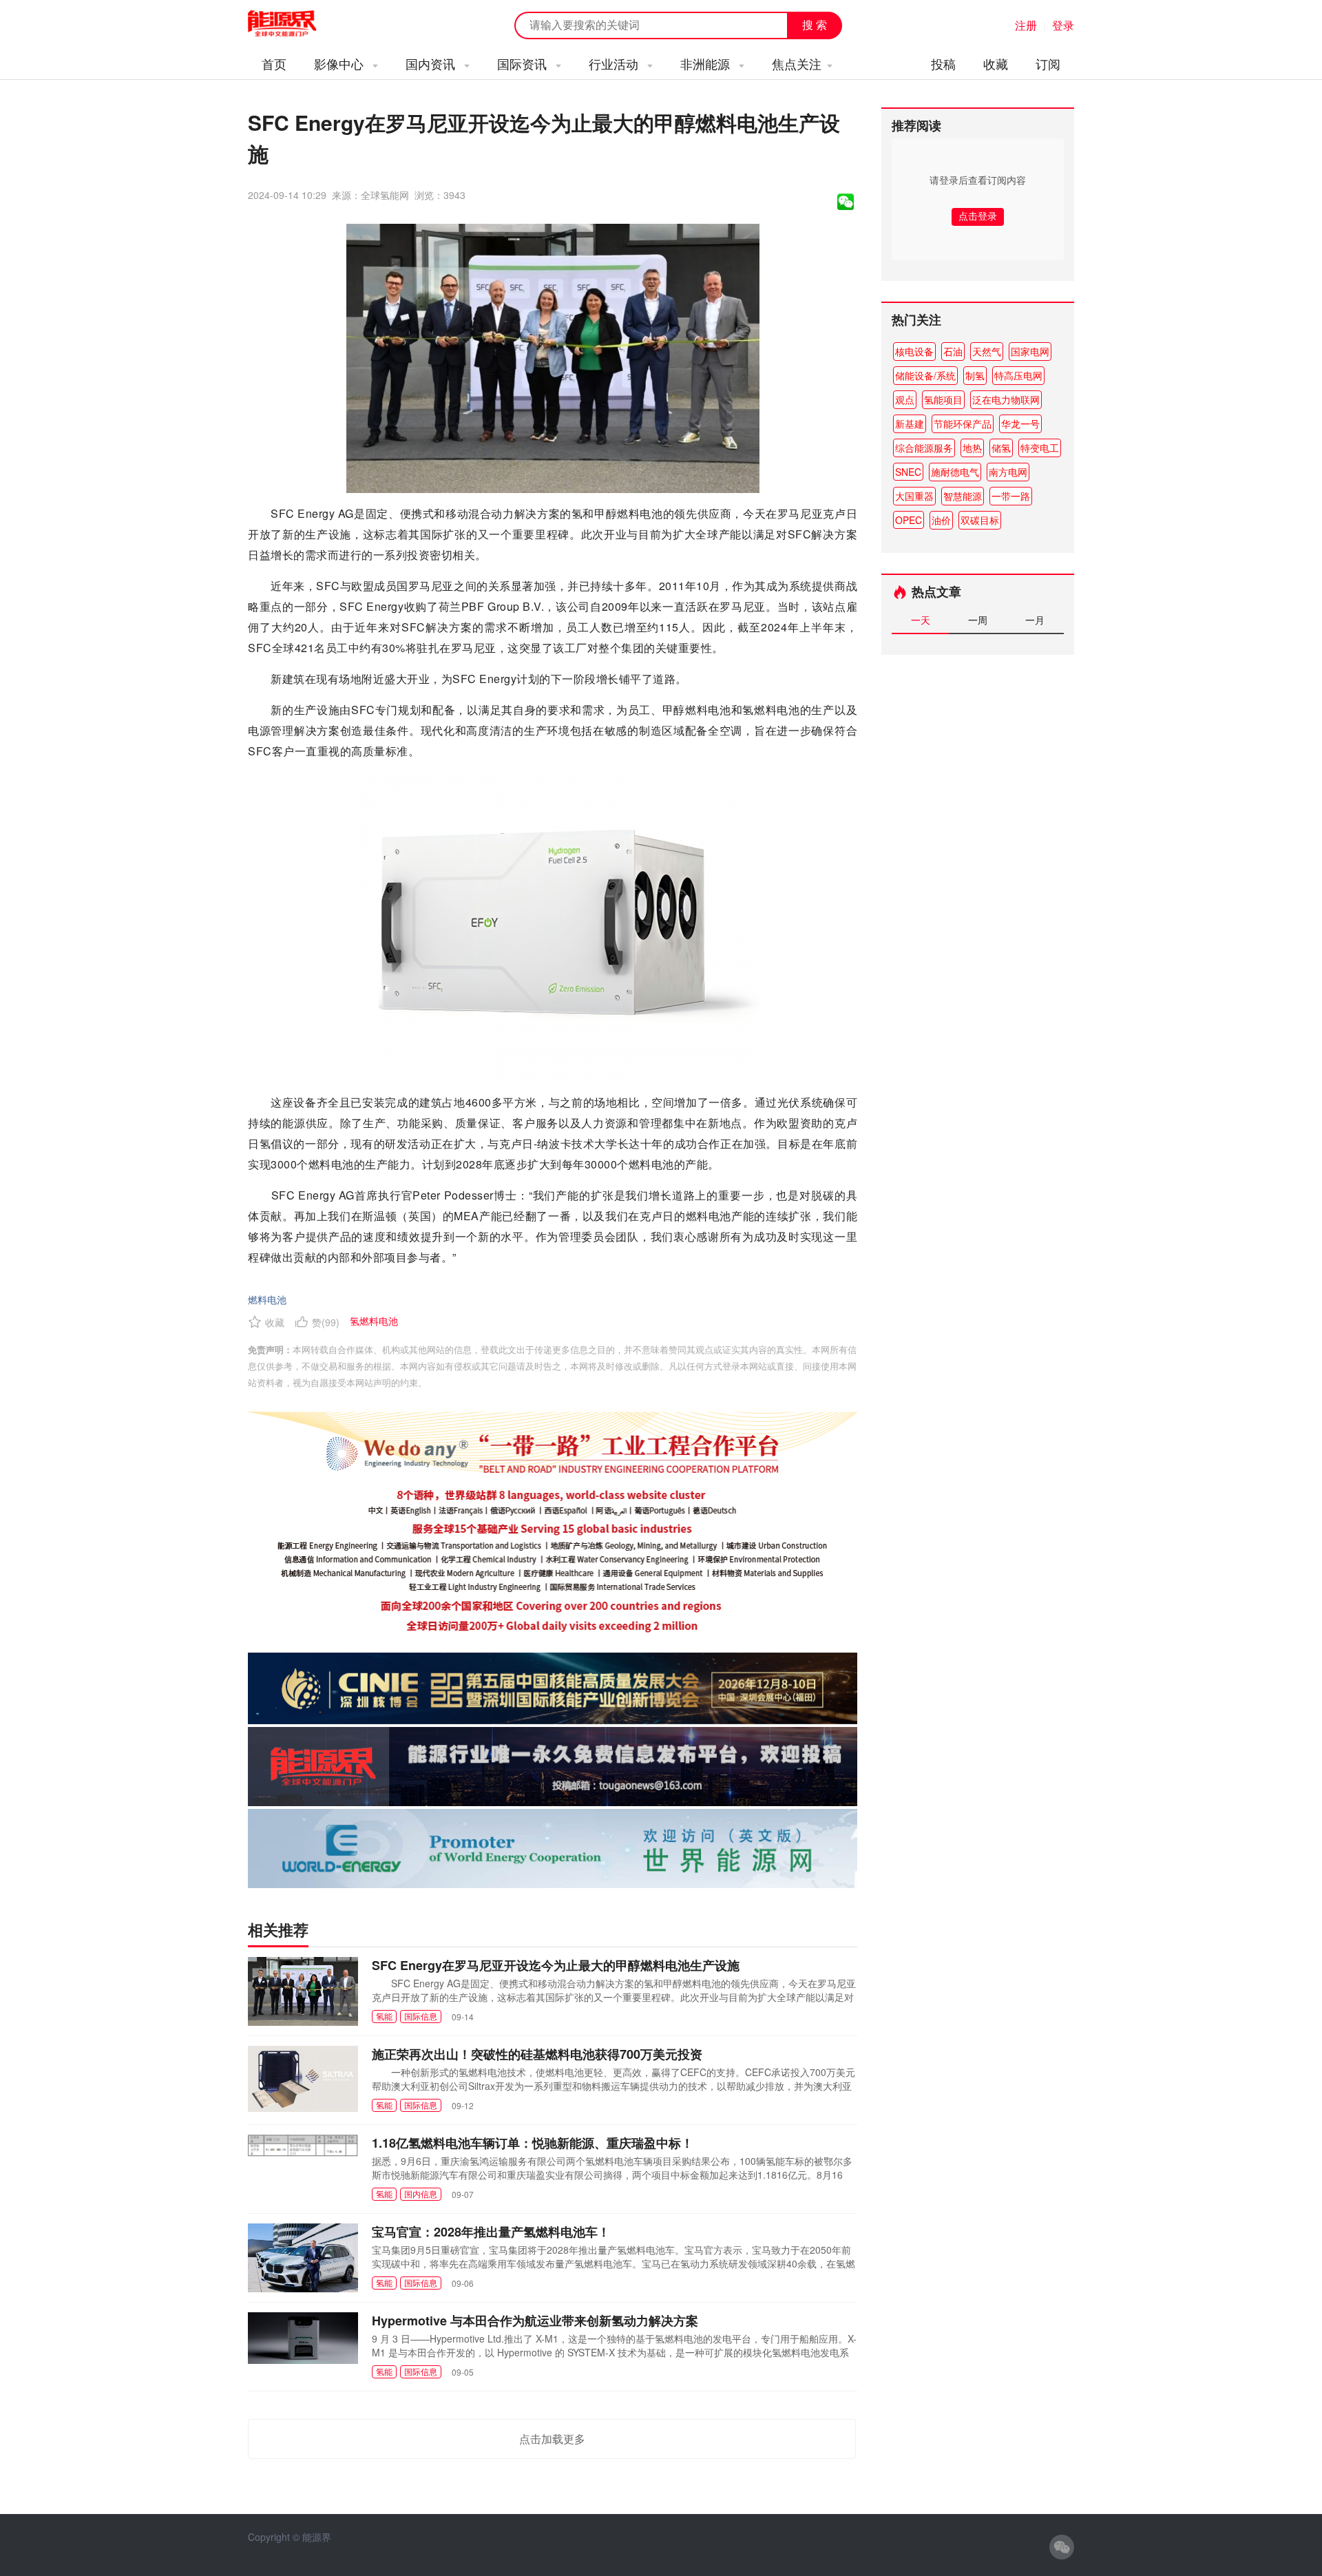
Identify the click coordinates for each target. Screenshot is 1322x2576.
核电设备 (914, 351)
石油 (953, 351)
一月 (1035, 620)
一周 (978, 620)
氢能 (384, 2016)
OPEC (909, 520)
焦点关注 (797, 63)
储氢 (1001, 448)
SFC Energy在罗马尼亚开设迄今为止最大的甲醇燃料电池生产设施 (556, 1965)
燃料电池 (267, 1299)
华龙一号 (1020, 423)
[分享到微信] (846, 202)
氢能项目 (943, 399)
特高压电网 (1018, 375)
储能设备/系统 (925, 375)
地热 (972, 448)
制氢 (975, 375)
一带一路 (1011, 496)
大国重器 (914, 496)
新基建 (910, 423)
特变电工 (1040, 448)
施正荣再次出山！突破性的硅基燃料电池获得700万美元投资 (537, 2054)
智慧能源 (963, 496)
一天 (921, 620)
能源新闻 (295, 24)
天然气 (987, 351)
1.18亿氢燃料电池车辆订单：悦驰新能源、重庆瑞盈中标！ (533, 2143)
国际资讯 (524, 63)
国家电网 (1030, 351)
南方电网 (1008, 472)
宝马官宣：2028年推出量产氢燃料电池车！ (491, 2232)
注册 (1026, 25)
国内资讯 (432, 63)
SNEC (908, 472)
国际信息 (421, 2016)
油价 (941, 520)
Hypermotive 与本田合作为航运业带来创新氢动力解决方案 (535, 2321)
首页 (274, 63)
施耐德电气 (955, 472)
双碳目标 (980, 520)
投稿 (943, 63)
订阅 (1048, 63)
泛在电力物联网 (1006, 399)
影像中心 (340, 63)
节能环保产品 (963, 423)
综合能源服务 (924, 448)
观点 (905, 399)
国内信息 (421, 2193)
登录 (1063, 25)
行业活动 (615, 63)
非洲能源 (707, 63)
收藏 (996, 63)
